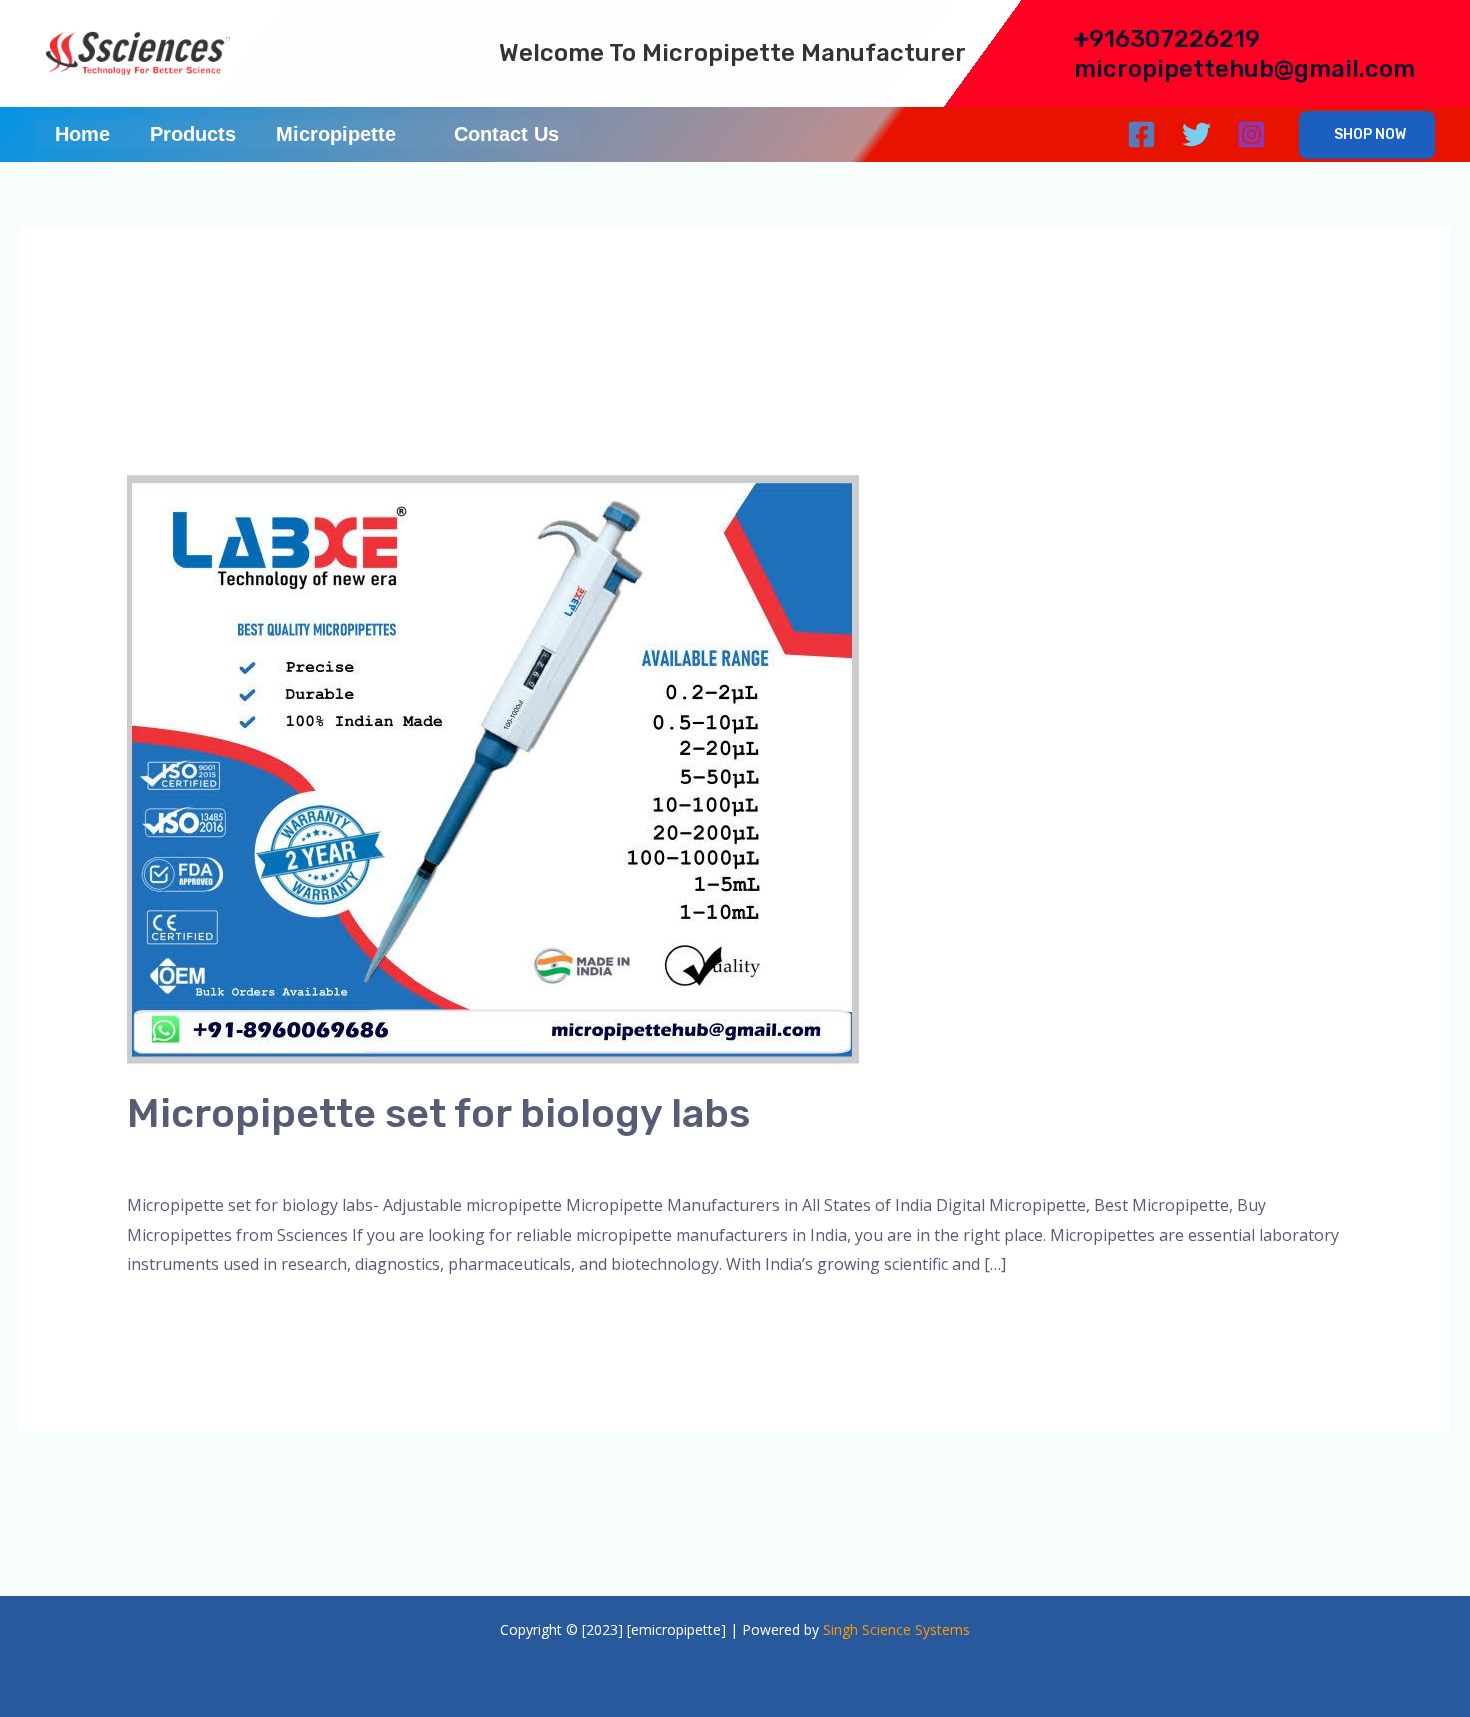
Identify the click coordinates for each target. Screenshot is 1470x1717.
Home (82, 134)
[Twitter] (1196, 134)
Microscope (465, 1159)
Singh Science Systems (896, 1629)
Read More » (174, 1316)
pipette (544, 1159)
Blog (292, 1159)
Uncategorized (634, 1159)
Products (193, 134)
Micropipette (336, 134)
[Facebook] (1141, 134)
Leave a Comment (194, 1159)
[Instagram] (1251, 134)
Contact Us (506, 134)
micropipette (366, 1159)
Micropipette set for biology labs (438, 1113)
